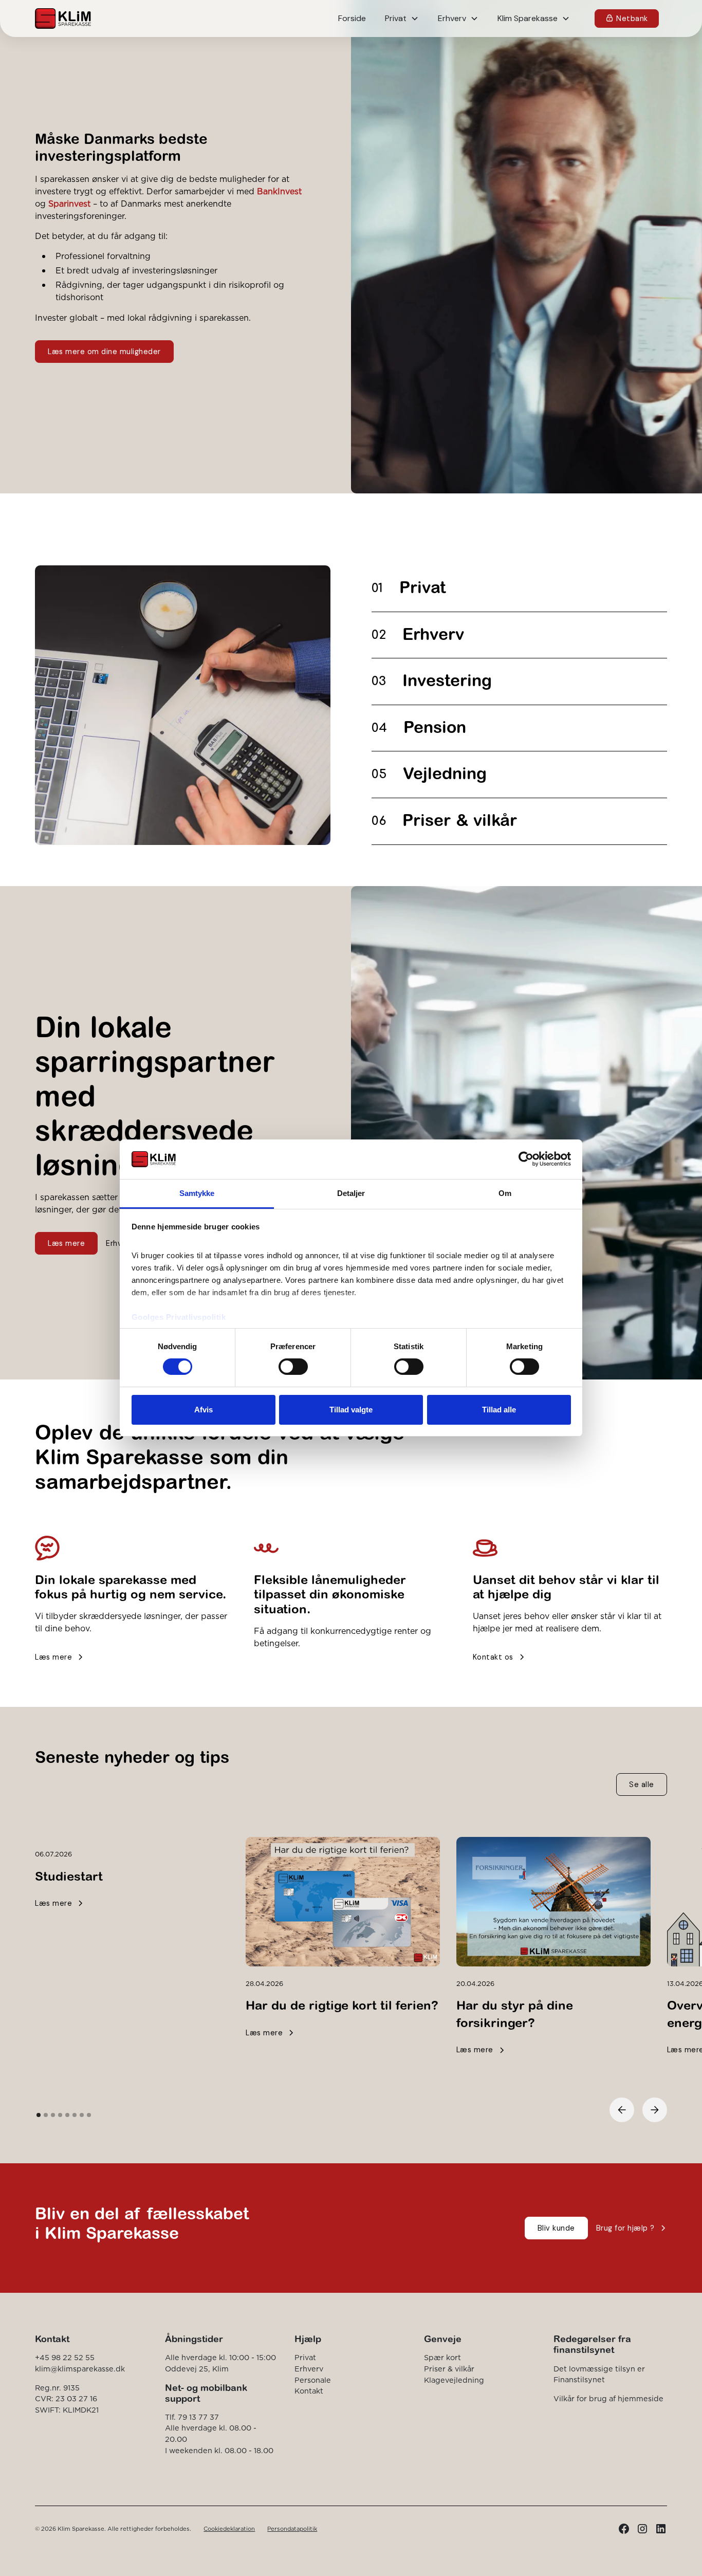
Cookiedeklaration (229, 2529)
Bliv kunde (556, 2228)
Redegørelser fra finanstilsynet (592, 2344)
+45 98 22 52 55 (65, 2358)
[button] (402, 19)
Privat (305, 2358)
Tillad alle (499, 1410)
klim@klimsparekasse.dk (80, 2369)
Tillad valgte (351, 1410)
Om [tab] (505, 1193)
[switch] (293, 1367)
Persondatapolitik (292, 2529)
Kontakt (309, 2391)
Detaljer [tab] (351, 1193)
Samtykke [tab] (197, 1193)
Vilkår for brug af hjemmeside (608, 2399)
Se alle (642, 1784)
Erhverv (309, 2369)
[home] (63, 19)
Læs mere (66, 1243)
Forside (352, 18)
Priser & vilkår (449, 2369)
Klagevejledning (454, 2380)
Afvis (204, 1410)
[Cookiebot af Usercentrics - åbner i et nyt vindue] (526, 1159)
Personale (313, 2380)
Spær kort (442, 2358)
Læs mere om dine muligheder (104, 352)
